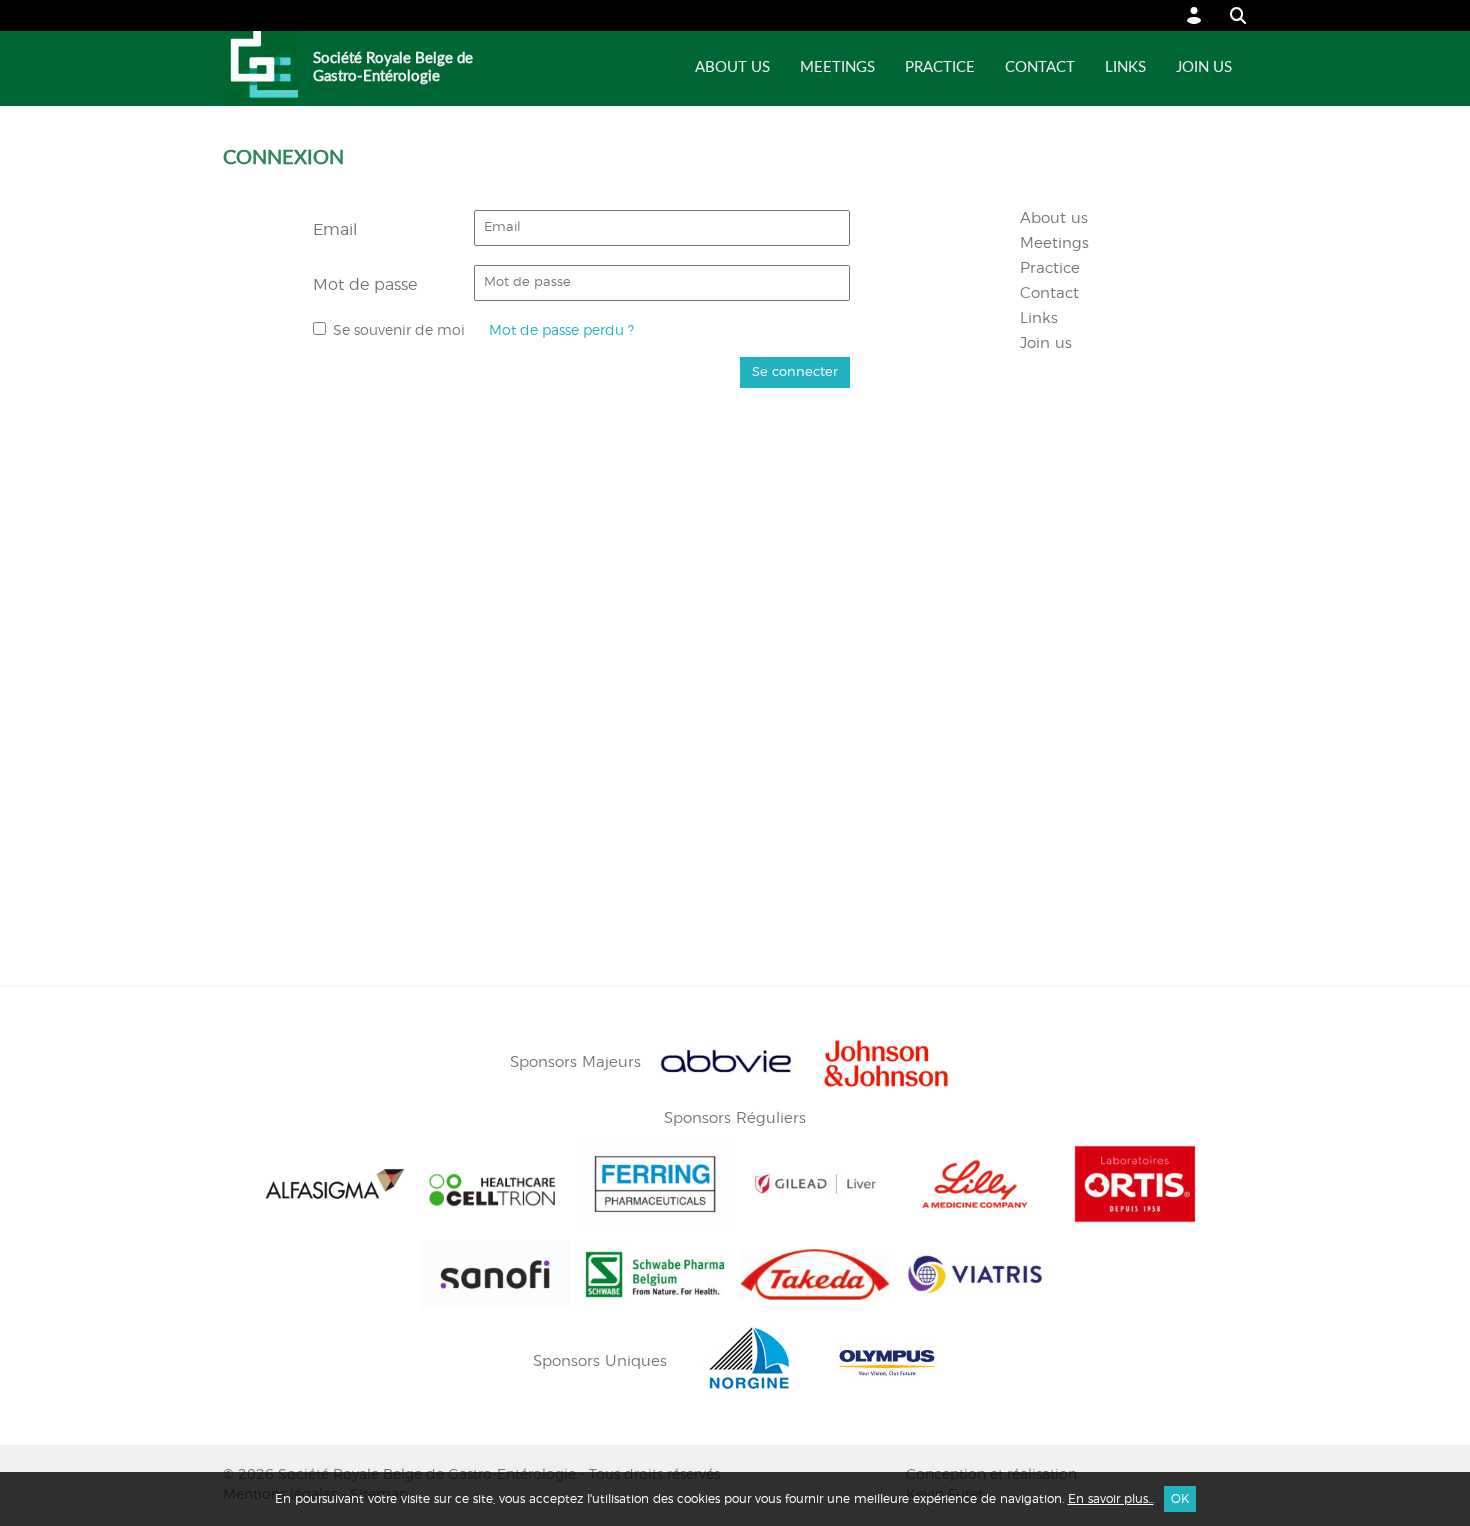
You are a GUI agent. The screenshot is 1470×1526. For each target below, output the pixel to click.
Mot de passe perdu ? (561, 330)
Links (1125, 67)
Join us (1204, 67)
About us (732, 67)
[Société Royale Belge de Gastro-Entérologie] (260, 68)
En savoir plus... (1111, 1499)
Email (335, 230)
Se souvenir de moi (399, 330)
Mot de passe (365, 285)
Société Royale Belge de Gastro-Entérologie (393, 67)
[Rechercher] (1228, 15)
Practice (940, 67)
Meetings (837, 67)
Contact (1040, 67)
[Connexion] (1194, 15)
